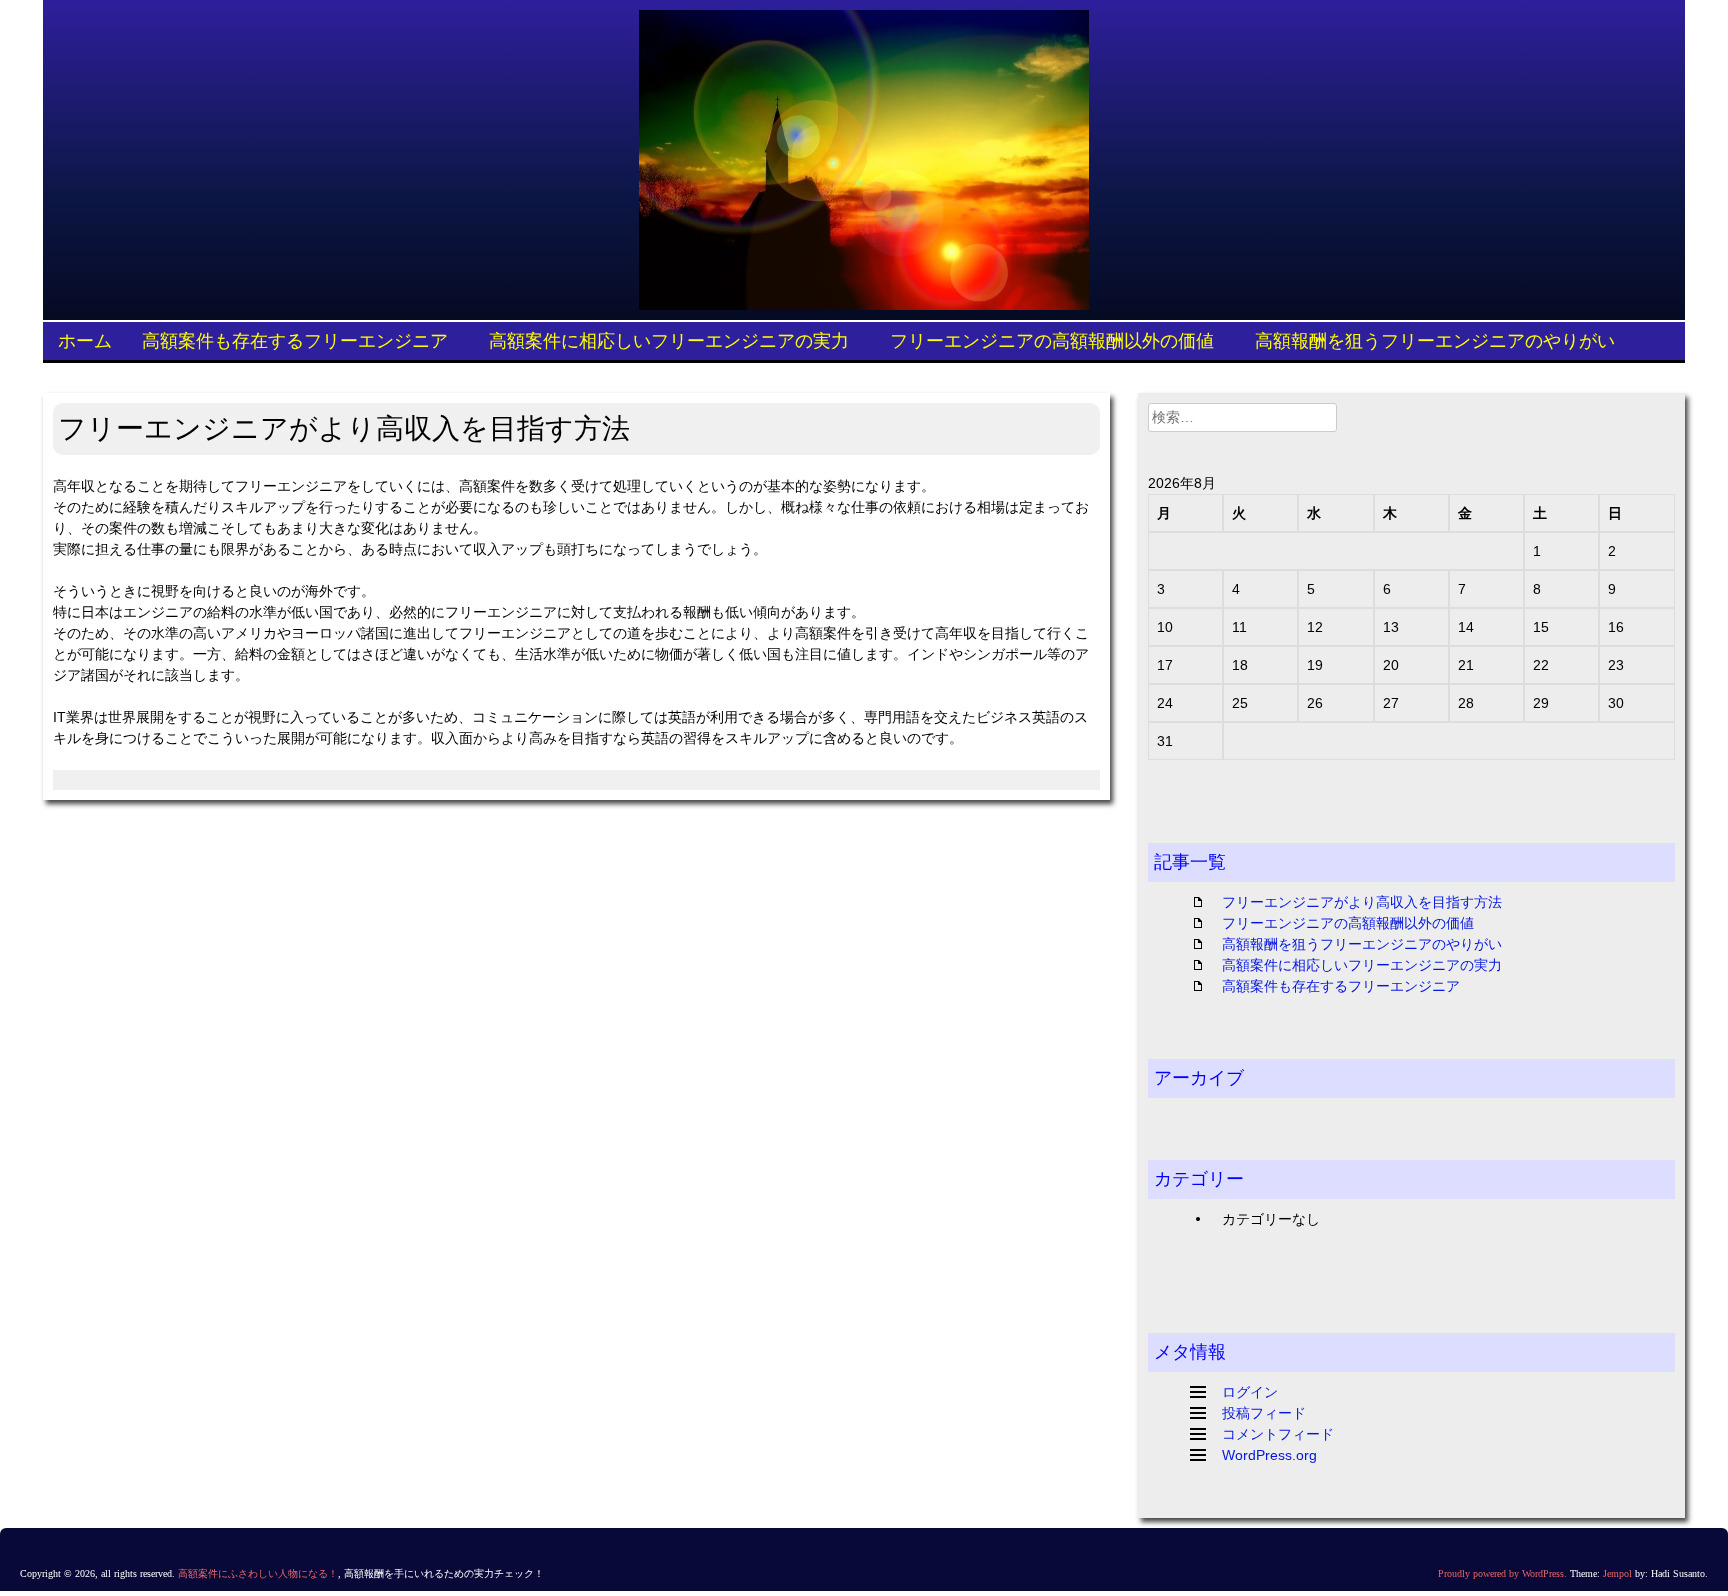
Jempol (1617, 1573)
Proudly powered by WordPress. (1502, 1573)
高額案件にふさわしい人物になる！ (258, 1573)
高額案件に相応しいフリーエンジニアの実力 (669, 340)
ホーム (85, 340)
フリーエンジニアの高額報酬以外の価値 (1052, 340)
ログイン (1250, 1392)
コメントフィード (1278, 1434)
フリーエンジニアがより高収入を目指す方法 (1362, 902)
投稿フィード (1264, 1413)
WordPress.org (1269, 1455)
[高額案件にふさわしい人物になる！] (864, 160)
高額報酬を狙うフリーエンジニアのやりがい (1435, 340)
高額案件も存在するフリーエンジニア (295, 340)
